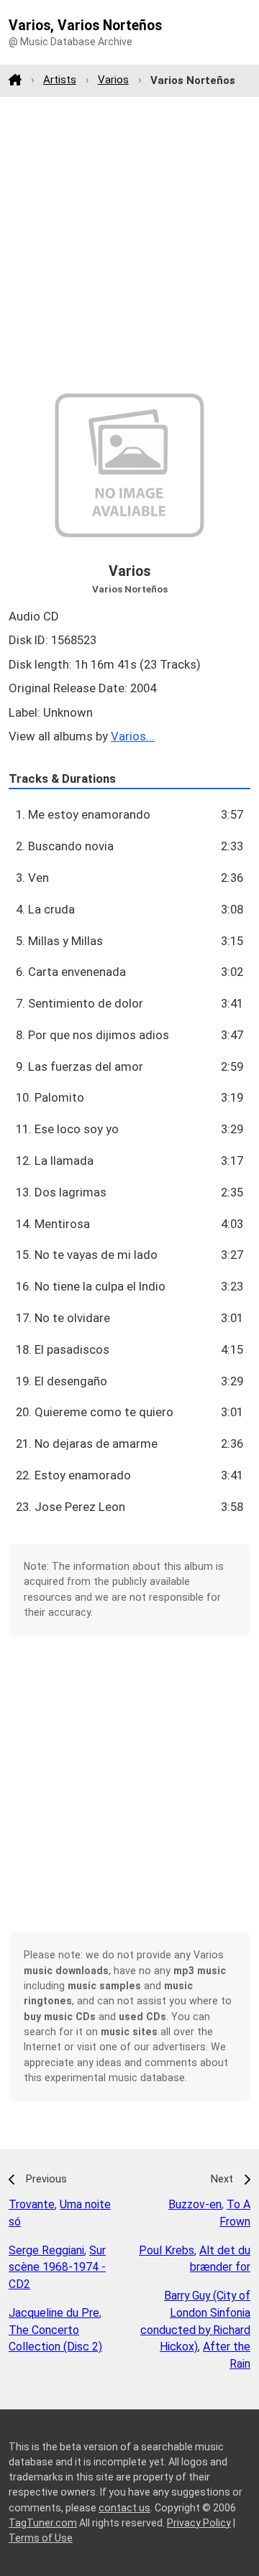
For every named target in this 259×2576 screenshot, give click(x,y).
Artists (60, 80)
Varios (113, 80)
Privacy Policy (199, 2523)
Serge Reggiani (46, 2250)
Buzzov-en (195, 2204)
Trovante (32, 2204)
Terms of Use (41, 2538)
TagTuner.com (43, 2523)
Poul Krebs (167, 2250)
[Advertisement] (129, 245)
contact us (124, 2508)
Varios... (133, 736)
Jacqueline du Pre (54, 2313)
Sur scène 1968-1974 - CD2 (57, 2268)
